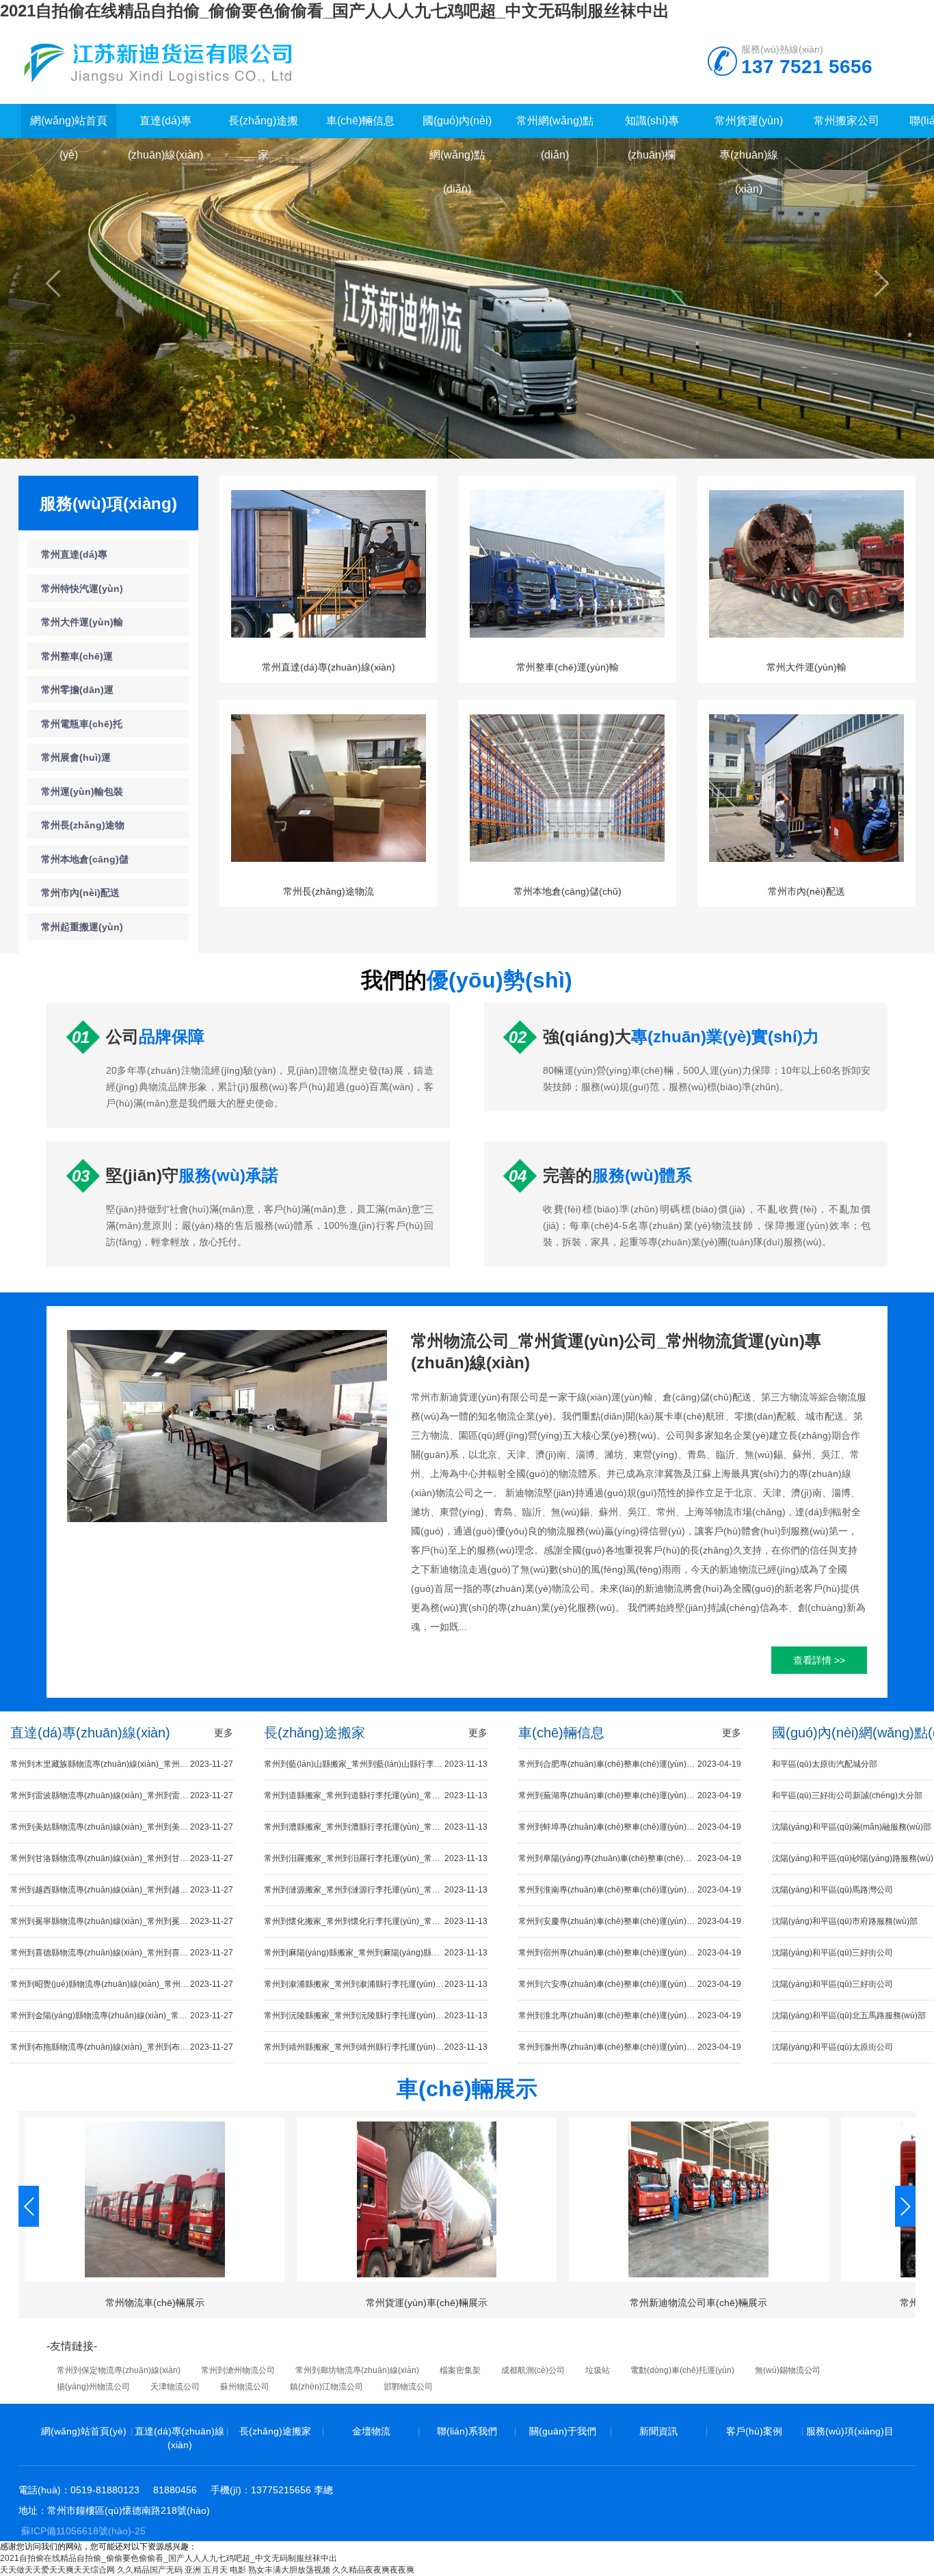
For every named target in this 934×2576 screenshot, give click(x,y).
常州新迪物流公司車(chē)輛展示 (698, 2303)
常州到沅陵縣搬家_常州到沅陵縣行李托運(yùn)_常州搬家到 (375, 2016)
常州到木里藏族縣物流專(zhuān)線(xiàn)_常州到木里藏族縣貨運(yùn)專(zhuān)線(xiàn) (122, 1764)
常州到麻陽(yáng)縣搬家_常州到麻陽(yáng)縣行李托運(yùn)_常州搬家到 (375, 1953)
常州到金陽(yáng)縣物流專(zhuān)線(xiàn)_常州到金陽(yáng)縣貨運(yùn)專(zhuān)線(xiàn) (122, 2016)
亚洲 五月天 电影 (215, 2570)
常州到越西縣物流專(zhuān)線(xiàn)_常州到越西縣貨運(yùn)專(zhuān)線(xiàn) (122, 1890)
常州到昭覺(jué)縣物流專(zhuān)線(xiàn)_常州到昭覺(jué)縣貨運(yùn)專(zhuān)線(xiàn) (122, 1984)
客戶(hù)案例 (754, 2431)
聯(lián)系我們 (467, 2431)
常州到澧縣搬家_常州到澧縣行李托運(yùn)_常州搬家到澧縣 (375, 1827)
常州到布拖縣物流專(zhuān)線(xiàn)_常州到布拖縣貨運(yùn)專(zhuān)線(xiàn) (122, 2047)
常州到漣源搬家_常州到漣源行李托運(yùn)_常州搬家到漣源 (375, 1890)
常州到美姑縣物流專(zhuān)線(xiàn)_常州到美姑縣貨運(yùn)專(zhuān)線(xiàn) (122, 1827)
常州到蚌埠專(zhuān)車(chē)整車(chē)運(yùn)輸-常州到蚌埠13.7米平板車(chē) (630, 1827)
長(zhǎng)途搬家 (275, 2431)
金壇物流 (371, 2431)
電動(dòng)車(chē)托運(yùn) (682, 2370)
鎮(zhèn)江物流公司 (326, 2387)
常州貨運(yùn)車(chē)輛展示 (427, 2303)
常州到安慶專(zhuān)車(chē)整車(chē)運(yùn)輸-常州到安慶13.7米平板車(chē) (630, 1921)
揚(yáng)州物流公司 (93, 2387)
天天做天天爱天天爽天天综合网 (57, 2570)
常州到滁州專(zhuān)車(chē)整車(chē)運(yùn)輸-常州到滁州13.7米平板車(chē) (630, 2047)
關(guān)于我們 (563, 2431)
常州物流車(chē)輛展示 (155, 2303)
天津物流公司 (175, 2387)
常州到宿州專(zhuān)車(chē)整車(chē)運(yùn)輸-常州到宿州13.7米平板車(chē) (630, 1953)
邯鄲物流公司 (408, 2387)
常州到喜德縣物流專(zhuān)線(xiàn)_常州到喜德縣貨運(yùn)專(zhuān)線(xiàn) (122, 1953)
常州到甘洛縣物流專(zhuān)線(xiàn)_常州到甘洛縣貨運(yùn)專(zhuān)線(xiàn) (122, 1858)
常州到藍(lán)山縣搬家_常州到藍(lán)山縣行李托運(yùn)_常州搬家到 (375, 1764)
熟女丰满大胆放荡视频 (289, 2570)
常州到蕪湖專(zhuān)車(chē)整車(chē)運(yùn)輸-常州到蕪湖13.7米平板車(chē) (630, 1795)
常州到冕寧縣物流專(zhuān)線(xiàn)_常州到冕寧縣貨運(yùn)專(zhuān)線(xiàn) (122, 1921)
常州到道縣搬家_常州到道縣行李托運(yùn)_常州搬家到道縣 (375, 1795)
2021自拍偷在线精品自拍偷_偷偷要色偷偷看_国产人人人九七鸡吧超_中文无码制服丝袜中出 (335, 11)
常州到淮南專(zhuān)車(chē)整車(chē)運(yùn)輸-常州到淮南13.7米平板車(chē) (630, 1890)
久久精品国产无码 (150, 2570)
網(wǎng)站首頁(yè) (84, 2431)
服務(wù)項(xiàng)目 (850, 2431)
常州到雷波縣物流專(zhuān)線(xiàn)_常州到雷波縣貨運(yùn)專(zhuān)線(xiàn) (122, 1795)
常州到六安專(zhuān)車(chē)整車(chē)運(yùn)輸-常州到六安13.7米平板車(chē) (630, 1984)
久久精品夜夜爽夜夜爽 (373, 2570)
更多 (224, 1733)
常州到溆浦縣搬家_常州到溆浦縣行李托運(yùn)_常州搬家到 (375, 1984)
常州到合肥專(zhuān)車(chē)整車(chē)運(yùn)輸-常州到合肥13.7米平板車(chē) (630, 1764)
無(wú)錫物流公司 (788, 2370)
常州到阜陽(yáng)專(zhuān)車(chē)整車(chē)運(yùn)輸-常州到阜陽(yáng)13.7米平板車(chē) (630, 1858)
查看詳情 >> (819, 1660)
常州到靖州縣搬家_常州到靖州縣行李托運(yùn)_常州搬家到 (375, 2047)
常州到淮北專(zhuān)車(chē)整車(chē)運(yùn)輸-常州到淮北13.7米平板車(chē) (630, 2016)
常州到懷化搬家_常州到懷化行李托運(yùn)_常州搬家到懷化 (375, 1921)
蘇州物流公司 (245, 2387)
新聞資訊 (658, 2431)
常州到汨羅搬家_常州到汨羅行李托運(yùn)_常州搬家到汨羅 (375, 1858)
